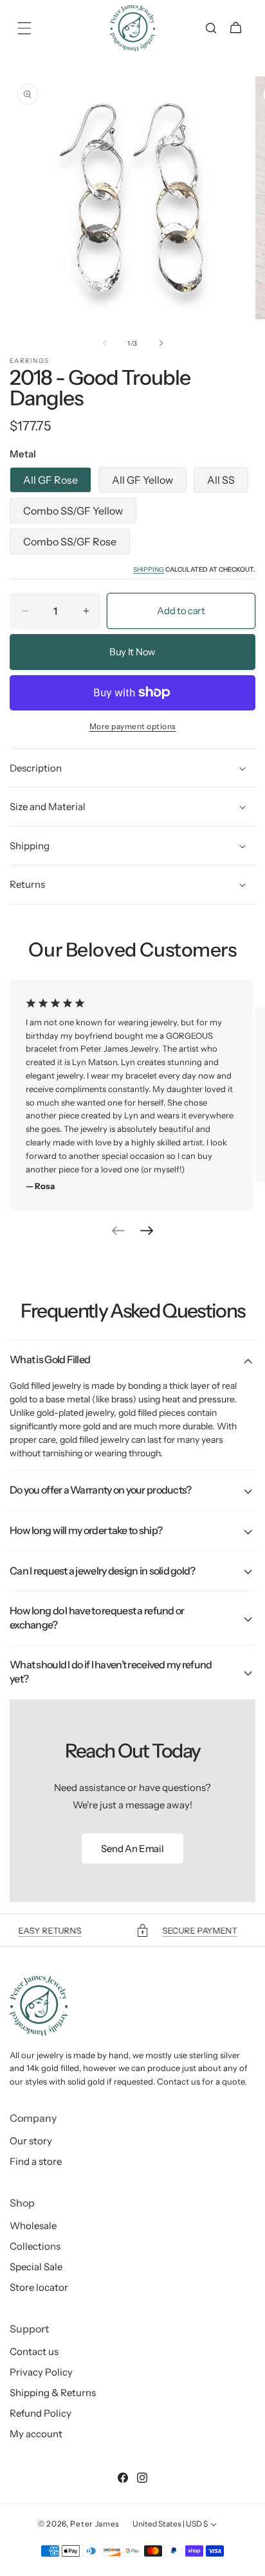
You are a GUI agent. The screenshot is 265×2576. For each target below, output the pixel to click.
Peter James (95, 2524)
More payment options (133, 726)
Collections (35, 2246)
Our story (31, 2141)
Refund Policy (41, 2413)
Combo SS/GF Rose (70, 542)
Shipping (149, 569)
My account (36, 2434)
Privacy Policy (41, 2372)
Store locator (39, 2287)
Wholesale (33, 2226)
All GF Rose (50, 480)
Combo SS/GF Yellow (73, 511)
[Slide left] (104, 343)
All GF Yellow (142, 480)
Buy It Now (132, 652)
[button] (24, 28)
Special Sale (36, 2267)
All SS (221, 480)
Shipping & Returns (53, 2393)
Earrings (29, 361)
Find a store (36, 2161)
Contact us (34, 2351)
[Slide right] (161, 343)
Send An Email (132, 1848)
